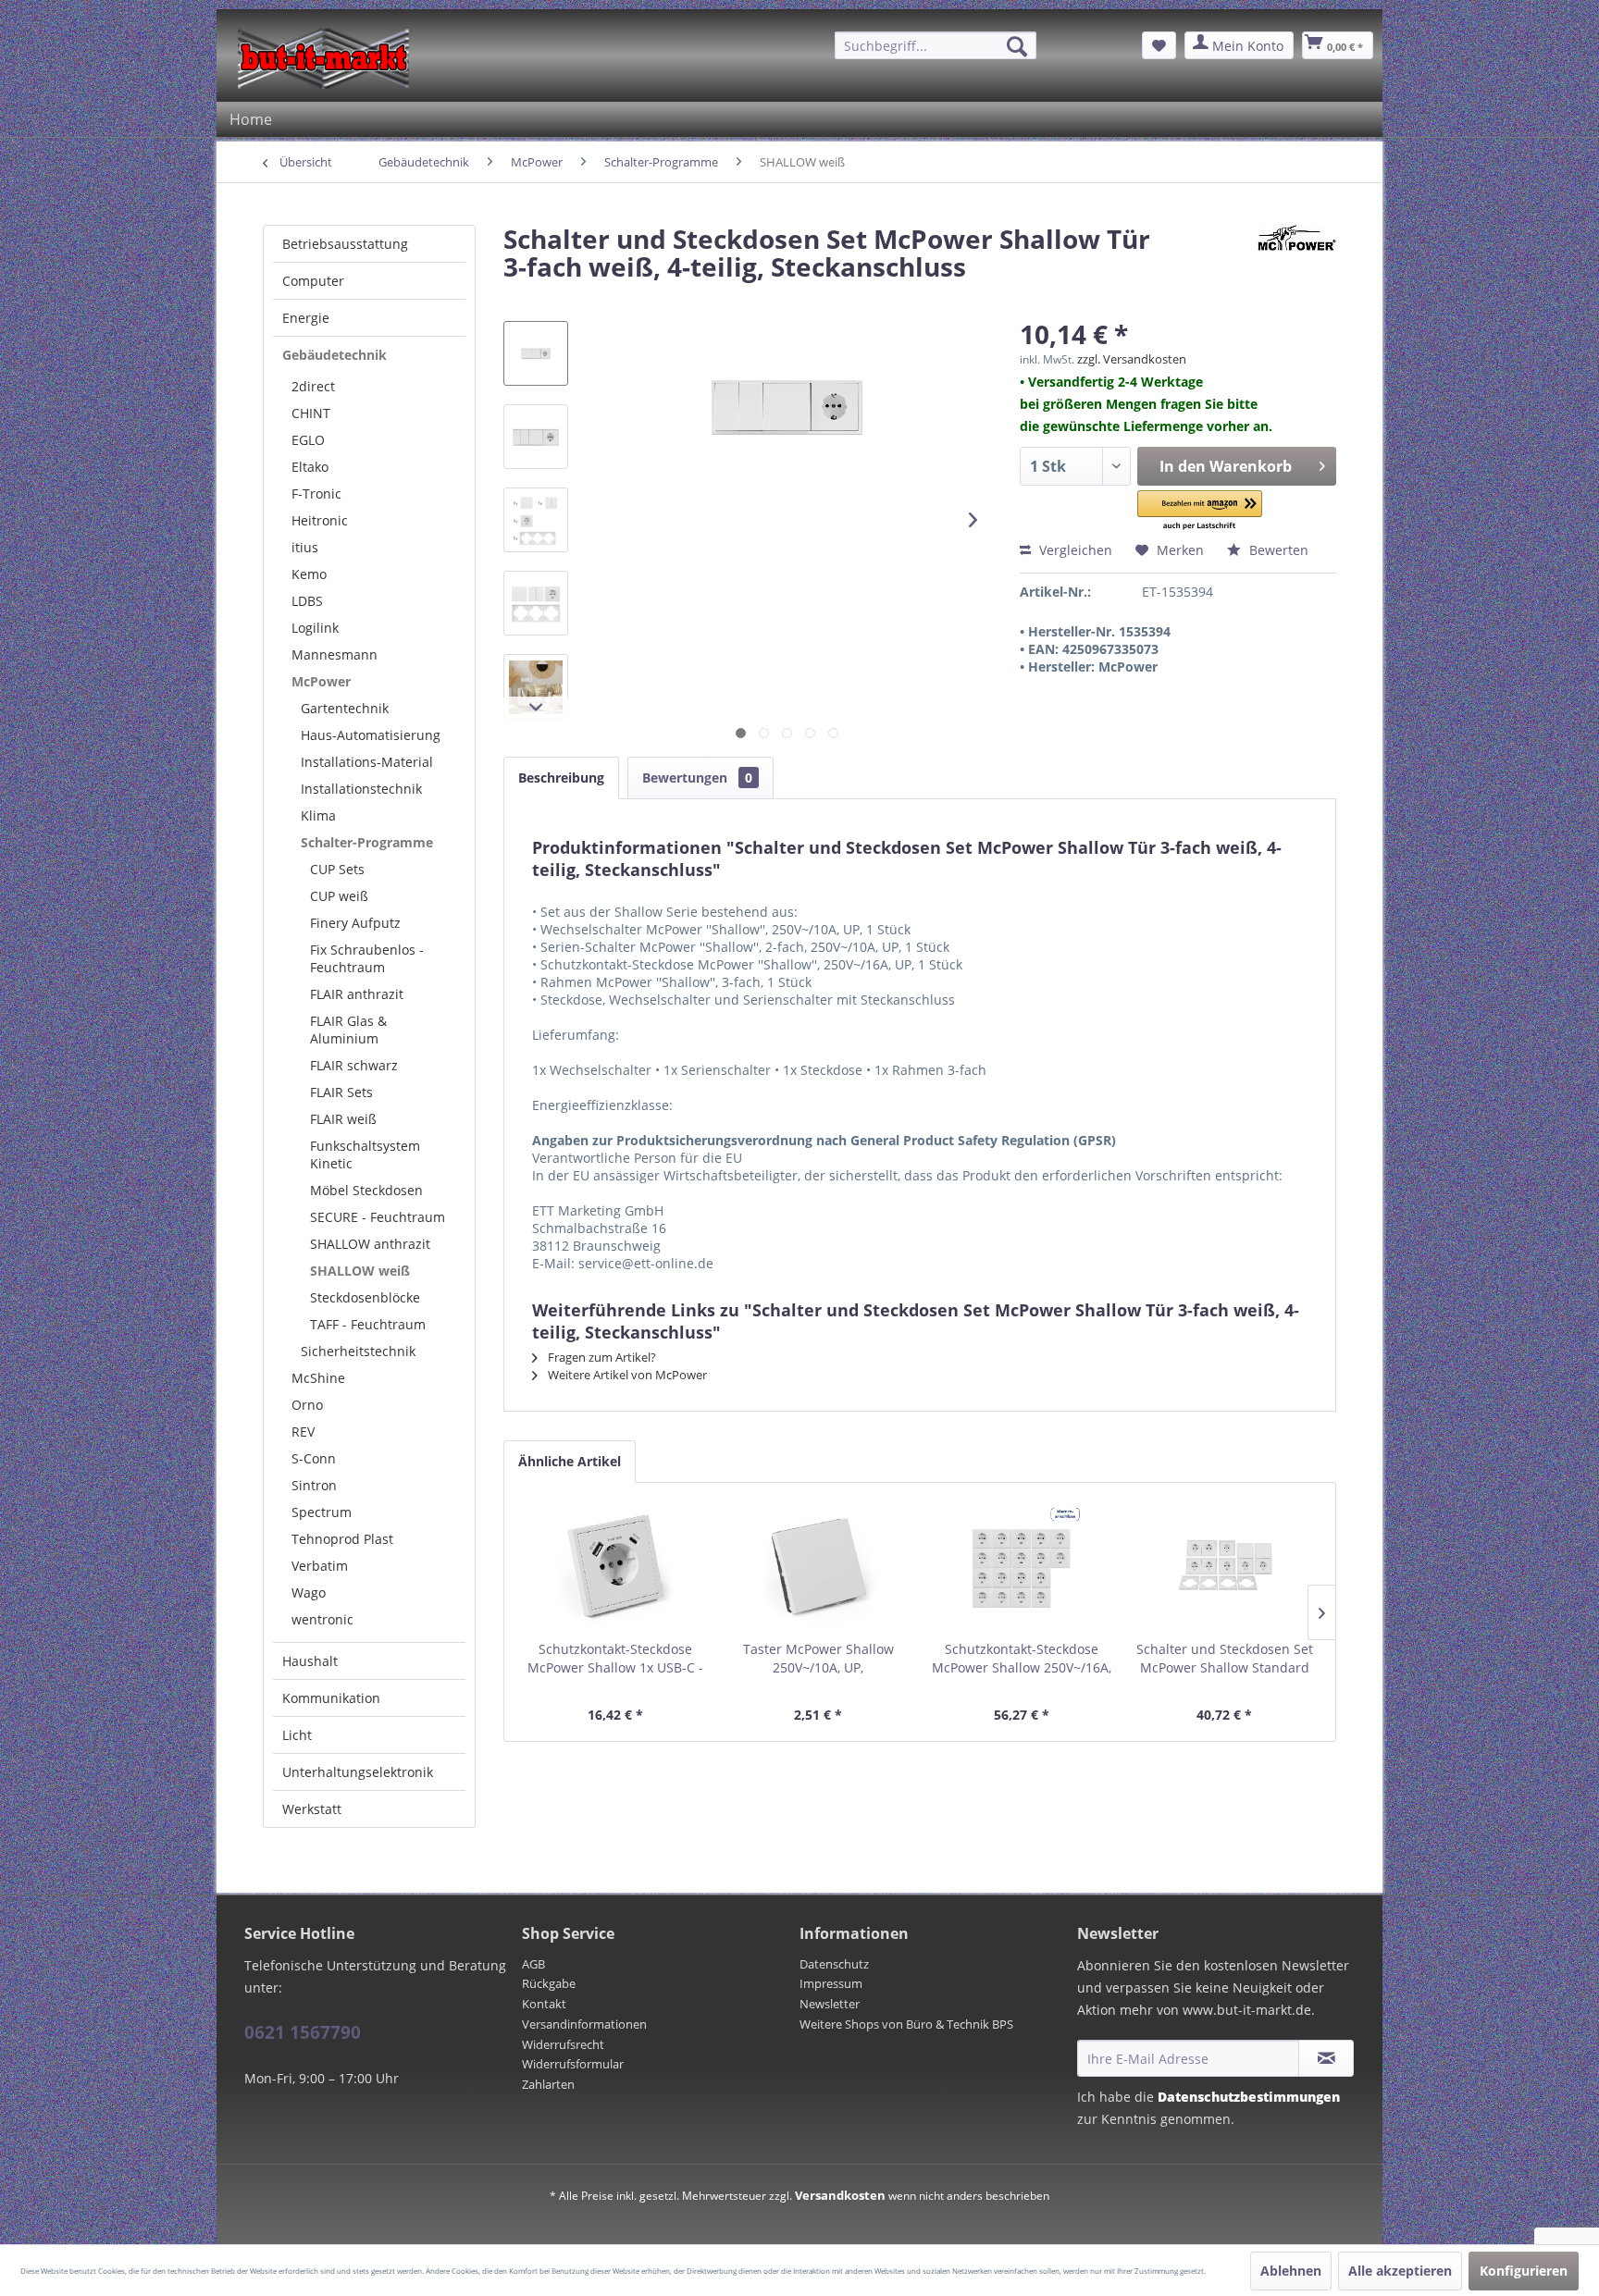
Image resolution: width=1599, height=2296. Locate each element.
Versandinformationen (584, 2024)
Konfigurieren (1524, 2271)
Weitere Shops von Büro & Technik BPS (906, 2024)
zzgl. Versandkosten (1132, 359)
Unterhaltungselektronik (358, 1772)
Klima (318, 815)
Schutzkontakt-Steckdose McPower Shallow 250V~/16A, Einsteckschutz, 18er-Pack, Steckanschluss (1022, 1659)
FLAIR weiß (343, 1119)
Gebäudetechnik (335, 355)
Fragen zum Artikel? (601, 1357)
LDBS (307, 601)
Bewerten (1277, 550)
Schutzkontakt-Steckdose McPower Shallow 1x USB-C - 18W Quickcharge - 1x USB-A (615, 1659)
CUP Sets (337, 869)
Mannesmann (335, 654)
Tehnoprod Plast (342, 1539)
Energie (306, 318)
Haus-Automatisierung (371, 735)
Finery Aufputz (355, 923)
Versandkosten (840, 2195)
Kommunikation (331, 1698)
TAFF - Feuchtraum (368, 1324)
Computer (313, 281)
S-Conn (314, 1458)
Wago (309, 1592)
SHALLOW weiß (360, 1271)
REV (303, 1432)
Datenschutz (834, 1964)
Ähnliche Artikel (570, 1461)
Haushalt (310, 1661)
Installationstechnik (361, 789)
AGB (533, 1964)
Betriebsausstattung (345, 244)
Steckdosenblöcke (365, 1297)
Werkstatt (312, 1809)
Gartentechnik (345, 708)
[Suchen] (1017, 46)
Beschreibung (561, 778)
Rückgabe (549, 1983)
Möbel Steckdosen (366, 1190)
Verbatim (320, 1566)
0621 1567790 (303, 2032)
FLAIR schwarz (354, 1065)
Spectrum (322, 1512)
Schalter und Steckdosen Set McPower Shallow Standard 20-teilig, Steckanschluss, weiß (1225, 1659)
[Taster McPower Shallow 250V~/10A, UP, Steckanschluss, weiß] (819, 1566)
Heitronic (320, 520)
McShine (318, 1378)
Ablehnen (1291, 2271)
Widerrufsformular (573, 2064)
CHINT (311, 413)
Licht (297, 1735)
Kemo (309, 574)
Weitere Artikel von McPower (626, 1375)
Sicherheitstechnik (358, 1351)
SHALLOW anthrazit (370, 1244)
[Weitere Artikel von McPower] (1297, 257)
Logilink (315, 628)
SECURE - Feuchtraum (378, 1217)
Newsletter (830, 2004)
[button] (1200, 511)
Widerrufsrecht (563, 2044)
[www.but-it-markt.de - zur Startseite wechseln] (323, 58)
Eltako (310, 467)
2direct (313, 386)
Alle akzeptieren (1400, 2271)
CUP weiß (339, 896)
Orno (307, 1405)
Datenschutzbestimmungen (1249, 2097)
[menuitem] (936, 45)
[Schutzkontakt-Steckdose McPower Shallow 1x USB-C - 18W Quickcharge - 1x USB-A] (615, 1566)
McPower (321, 681)
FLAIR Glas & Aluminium (348, 1030)
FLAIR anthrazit (357, 994)
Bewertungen (697, 778)
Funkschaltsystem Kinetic (365, 1154)
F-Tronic (316, 494)
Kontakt (544, 2004)
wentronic (322, 1619)
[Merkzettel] (1159, 45)
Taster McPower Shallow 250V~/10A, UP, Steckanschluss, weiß (818, 1659)
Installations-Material (367, 762)
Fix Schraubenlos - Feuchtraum (367, 958)
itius (305, 547)
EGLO (308, 440)
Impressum (831, 1983)
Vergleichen (1074, 550)
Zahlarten (548, 2084)
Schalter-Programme (367, 842)
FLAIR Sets (341, 1092)
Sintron (314, 1485)
